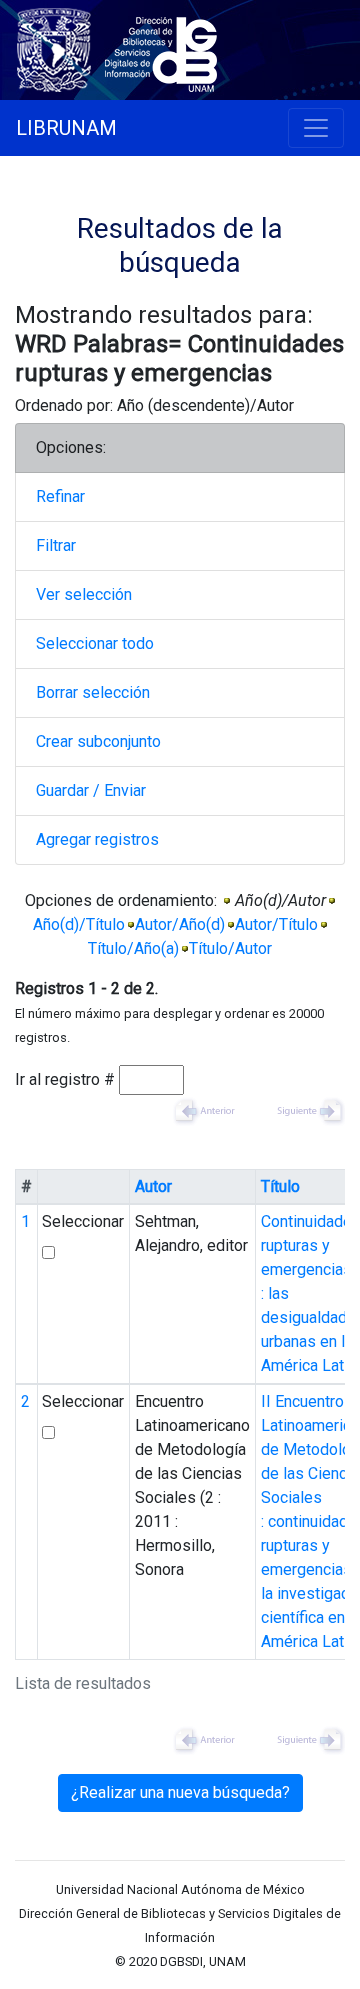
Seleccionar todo (95, 643)
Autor (153, 1186)
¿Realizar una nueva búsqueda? (180, 1792)
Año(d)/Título (79, 924)
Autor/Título (276, 924)
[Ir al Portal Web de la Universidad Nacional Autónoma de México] (58, 46)
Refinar (60, 496)
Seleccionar (83, 1221)
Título (280, 1186)
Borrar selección (93, 692)
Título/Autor (230, 948)
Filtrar (56, 545)
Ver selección (84, 594)
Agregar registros (97, 839)
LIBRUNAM (66, 128)
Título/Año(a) (133, 948)
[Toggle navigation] (316, 128)
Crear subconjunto (98, 741)
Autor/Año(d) (180, 924)
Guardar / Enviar (91, 790)
